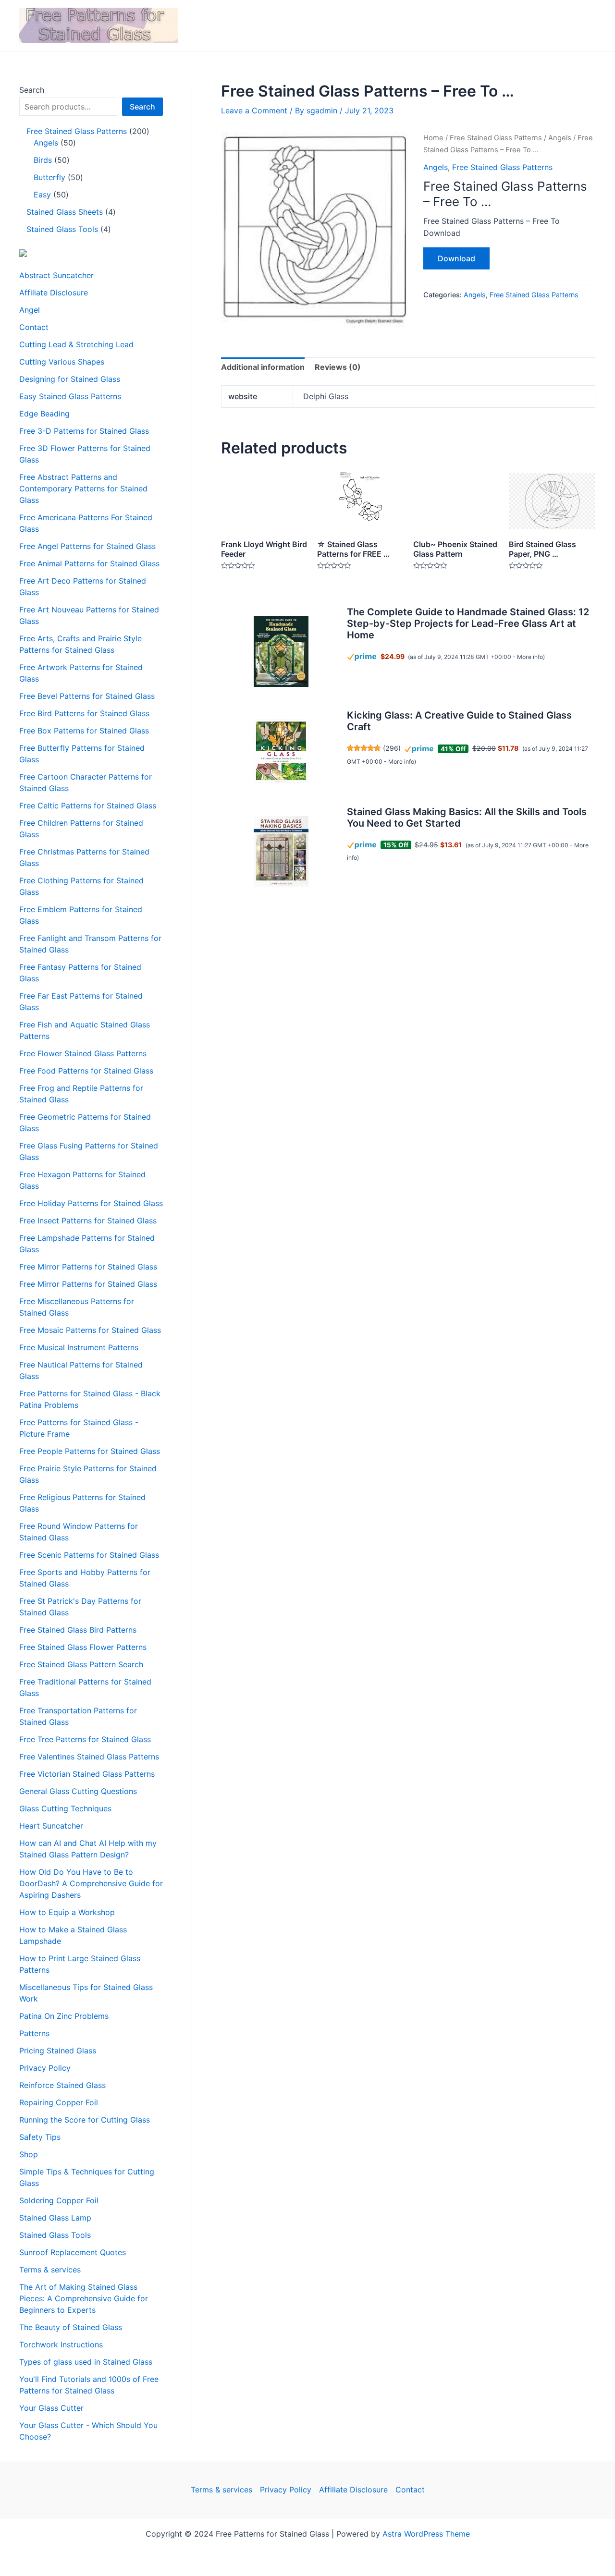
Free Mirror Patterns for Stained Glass (88, 1267)
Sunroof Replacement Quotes (73, 2252)
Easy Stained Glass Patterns (70, 396)
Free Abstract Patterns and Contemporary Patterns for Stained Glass (83, 488)
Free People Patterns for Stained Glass (90, 1451)
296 (392, 748)
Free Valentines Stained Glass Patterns (89, 1757)
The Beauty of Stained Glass (71, 2327)
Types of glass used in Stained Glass (86, 2362)
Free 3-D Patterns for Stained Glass (84, 431)
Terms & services (50, 2270)
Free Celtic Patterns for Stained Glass (88, 806)
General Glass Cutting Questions (78, 1791)
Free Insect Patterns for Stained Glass (88, 1221)
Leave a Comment (254, 110)
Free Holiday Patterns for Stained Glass (91, 1203)
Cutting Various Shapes (62, 362)
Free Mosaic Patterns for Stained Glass (90, 1330)
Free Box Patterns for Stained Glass (84, 731)
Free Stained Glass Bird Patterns (78, 1630)
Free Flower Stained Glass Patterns (83, 1053)
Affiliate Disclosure (54, 293)
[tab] (263, 367)
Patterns (34, 2033)
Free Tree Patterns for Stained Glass (85, 1739)
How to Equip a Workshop (67, 1912)
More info (530, 657)
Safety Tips (40, 2137)
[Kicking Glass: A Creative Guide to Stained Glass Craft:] (281, 751)
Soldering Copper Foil (59, 2200)
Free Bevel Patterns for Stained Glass (87, 696)
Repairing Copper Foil (59, 2102)
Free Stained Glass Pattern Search (81, 1664)
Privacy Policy (45, 2068)
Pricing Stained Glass (58, 2051)
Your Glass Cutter (51, 2408)
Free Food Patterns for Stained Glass (86, 1071)
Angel (30, 310)
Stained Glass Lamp (55, 2218)
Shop (29, 2154)
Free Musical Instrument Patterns (79, 1347)
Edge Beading (44, 414)
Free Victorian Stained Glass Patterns (87, 1774)
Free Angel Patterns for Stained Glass (87, 546)
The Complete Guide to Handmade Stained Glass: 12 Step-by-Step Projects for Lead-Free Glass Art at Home (468, 623)
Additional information (263, 367)
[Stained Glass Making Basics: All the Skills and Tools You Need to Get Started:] (281, 851)
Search (32, 90)
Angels (560, 138)
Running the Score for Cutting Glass (85, 2120)
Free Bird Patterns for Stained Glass (84, 713)
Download (456, 258)
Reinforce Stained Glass (62, 2085)
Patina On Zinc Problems (64, 2016)
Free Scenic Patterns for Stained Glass (89, 1555)
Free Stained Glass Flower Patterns (83, 1647)
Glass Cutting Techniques (65, 1808)
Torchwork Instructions (61, 2344)
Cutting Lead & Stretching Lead (76, 344)
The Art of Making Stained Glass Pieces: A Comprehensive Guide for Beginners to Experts (84, 2298)
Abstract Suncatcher (56, 275)
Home (433, 138)
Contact (34, 327)
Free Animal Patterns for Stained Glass (89, 563)
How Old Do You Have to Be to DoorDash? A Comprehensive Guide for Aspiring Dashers (91, 1883)
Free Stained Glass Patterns (496, 138)
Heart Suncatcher (51, 1826)
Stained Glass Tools (55, 2235)
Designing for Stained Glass (70, 379)
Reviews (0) (338, 367)
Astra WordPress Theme (426, 2534)
